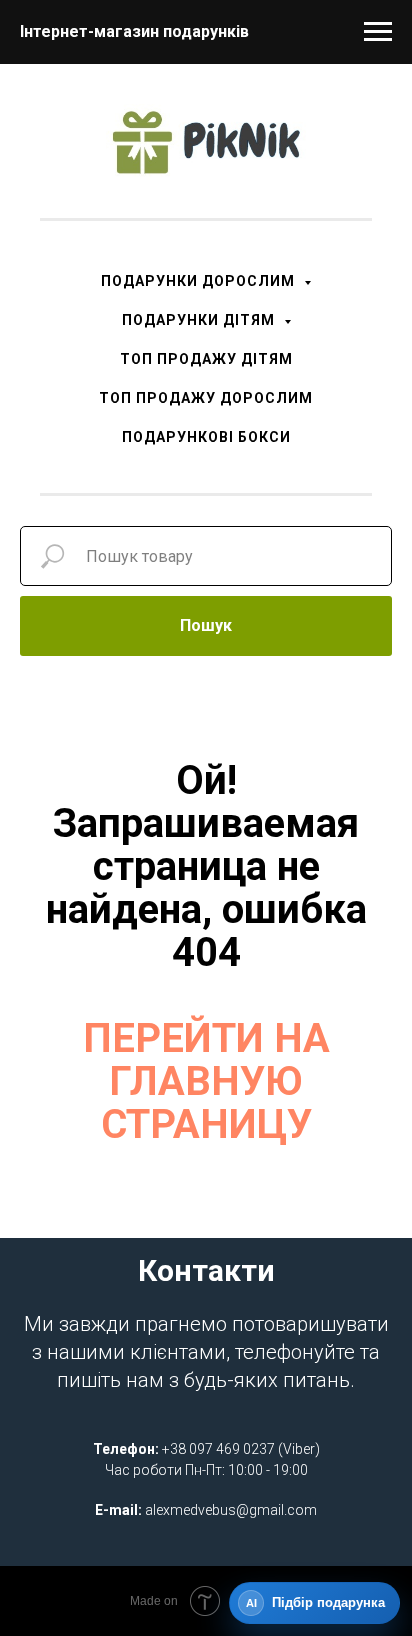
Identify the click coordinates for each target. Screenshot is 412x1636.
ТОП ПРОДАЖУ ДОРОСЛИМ (206, 398)
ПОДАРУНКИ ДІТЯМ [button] (200, 320)
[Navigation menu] (378, 32)
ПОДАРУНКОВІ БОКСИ (206, 437)
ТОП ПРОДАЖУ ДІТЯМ (206, 359)
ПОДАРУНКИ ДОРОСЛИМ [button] (200, 281)
